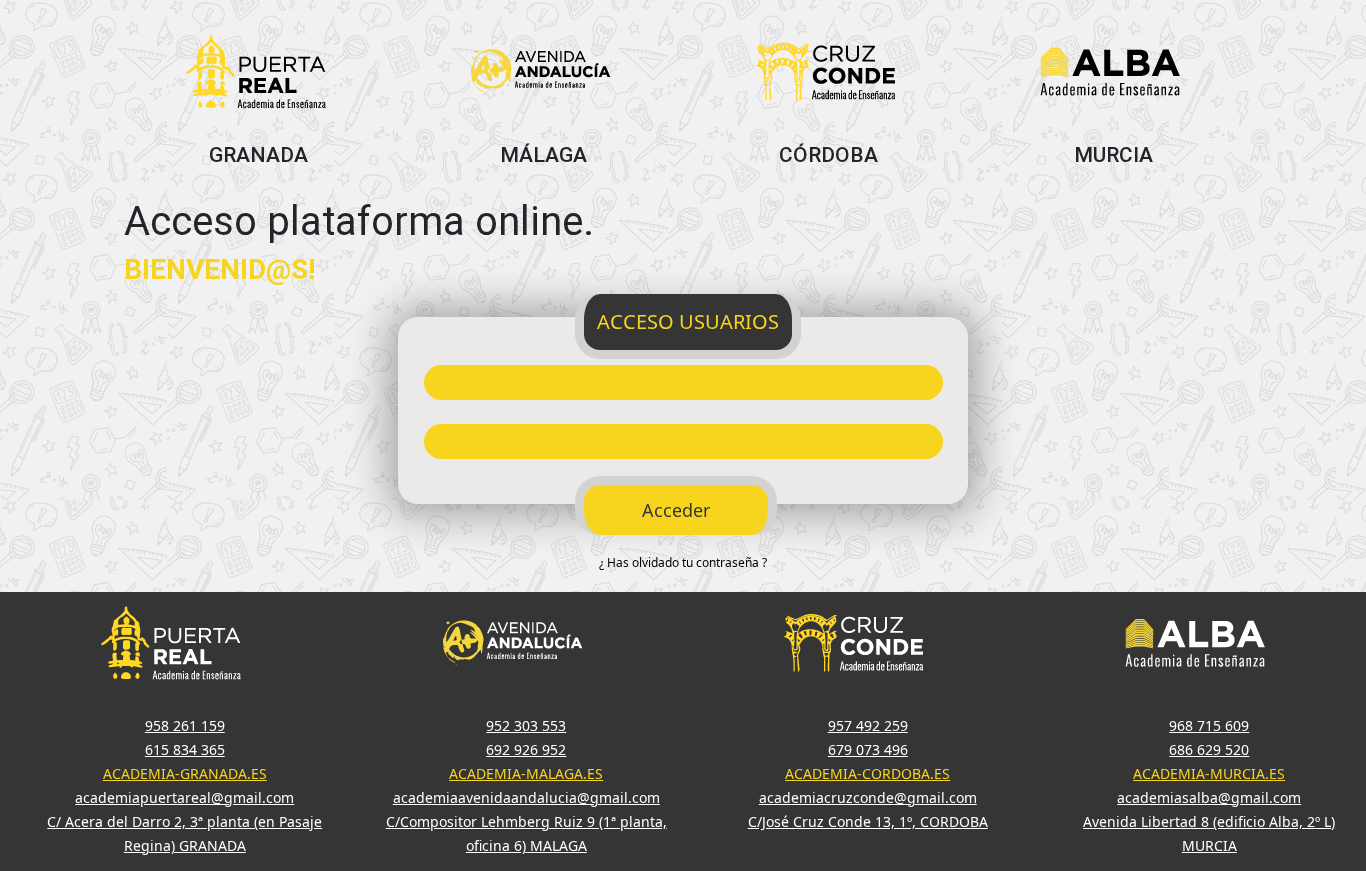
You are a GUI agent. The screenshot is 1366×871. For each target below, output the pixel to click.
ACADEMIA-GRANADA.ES (185, 773)
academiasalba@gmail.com (1209, 797)
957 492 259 (868, 725)
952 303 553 (526, 725)
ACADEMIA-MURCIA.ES (1209, 773)
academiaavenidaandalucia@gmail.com (526, 797)
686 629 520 (1209, 749)
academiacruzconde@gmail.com (868, 797)
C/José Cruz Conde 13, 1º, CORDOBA (868, 821)
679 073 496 (868, 749)
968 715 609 (1209, 725)
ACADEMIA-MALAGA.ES (526, 773)
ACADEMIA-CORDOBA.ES (867, 773)
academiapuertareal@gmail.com (184, 797)
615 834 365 (185, 749)
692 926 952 (526, 749)
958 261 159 (185, 725)
